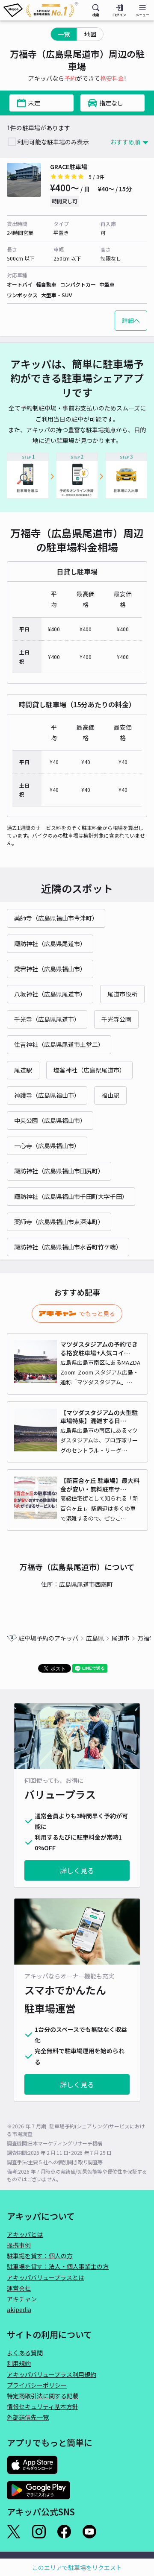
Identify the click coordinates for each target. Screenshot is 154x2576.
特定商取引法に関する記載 (43, 2396)
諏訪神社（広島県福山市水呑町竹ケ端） (68, 1247)
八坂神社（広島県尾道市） (50, 994)
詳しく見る (77, 1870)
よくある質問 (25, 2353)
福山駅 (110, 1095)
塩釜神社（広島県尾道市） (89, 1070)
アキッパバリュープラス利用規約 (52, 2374)
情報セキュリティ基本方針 (43, 2406)
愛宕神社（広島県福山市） (50, 969)
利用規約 (19, 2363)
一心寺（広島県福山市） (47, 1146)
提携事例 (19, 2245)
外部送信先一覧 (28, 2417)
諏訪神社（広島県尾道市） (50, 944)
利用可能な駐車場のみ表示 (53, 142)
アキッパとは (25, 2234)
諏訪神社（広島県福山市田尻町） (59, 1171)
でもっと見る (97, 1313)
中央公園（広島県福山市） (50, 1120)
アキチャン (22, 2299)
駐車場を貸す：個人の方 (40, 2256)
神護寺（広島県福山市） (47, 1095)
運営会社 (19, 2288)
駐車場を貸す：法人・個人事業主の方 (58, 2266)
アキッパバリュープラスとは (46, 2277)
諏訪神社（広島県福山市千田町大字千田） (71, 1196)
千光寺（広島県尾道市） (47, 1019)
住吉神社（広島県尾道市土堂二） (59, 1044)
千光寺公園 (116, 1019)
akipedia (19, 2309)
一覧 (64, 34)
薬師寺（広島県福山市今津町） (56, 918)
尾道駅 (23, 1070)
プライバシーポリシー (37, 2385)
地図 (90, 34)
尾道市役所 (122, 994)
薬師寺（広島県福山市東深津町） (59, 1222)
